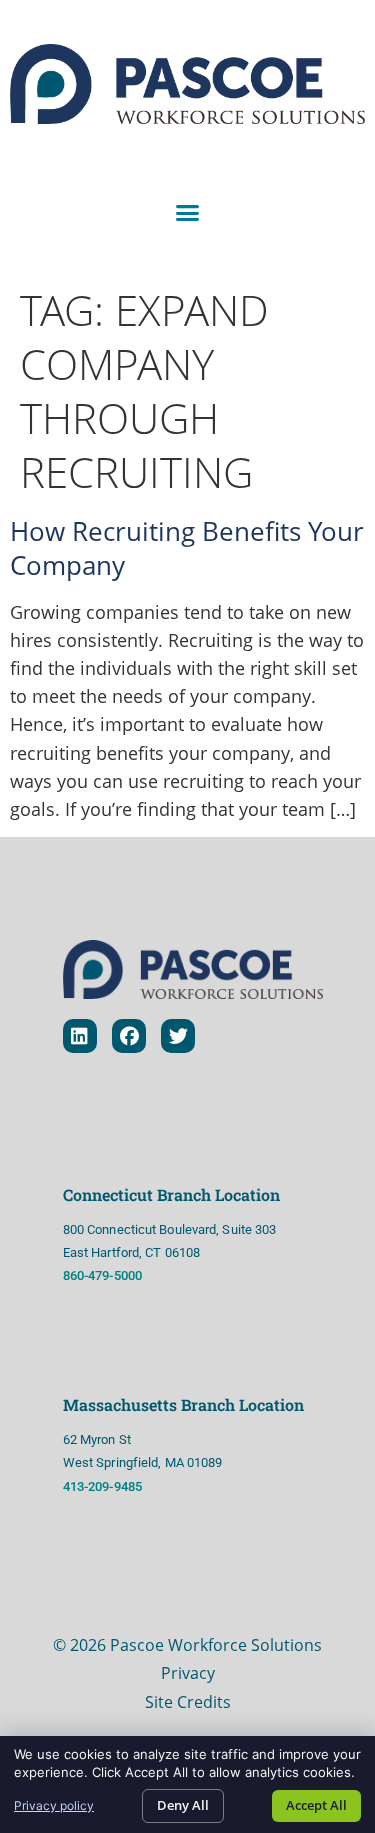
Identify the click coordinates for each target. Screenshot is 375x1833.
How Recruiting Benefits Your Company (187, 548)
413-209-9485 (104, 1486)
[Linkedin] (80, 1036)
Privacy (188, 1673)
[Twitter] (178, 1036)
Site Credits (188, 1702)
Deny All (183, 1805)
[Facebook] (129, 1036)
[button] (188, 213)
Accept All (316, 1805)
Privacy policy (54, 1805)
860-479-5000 (102, 1275)
